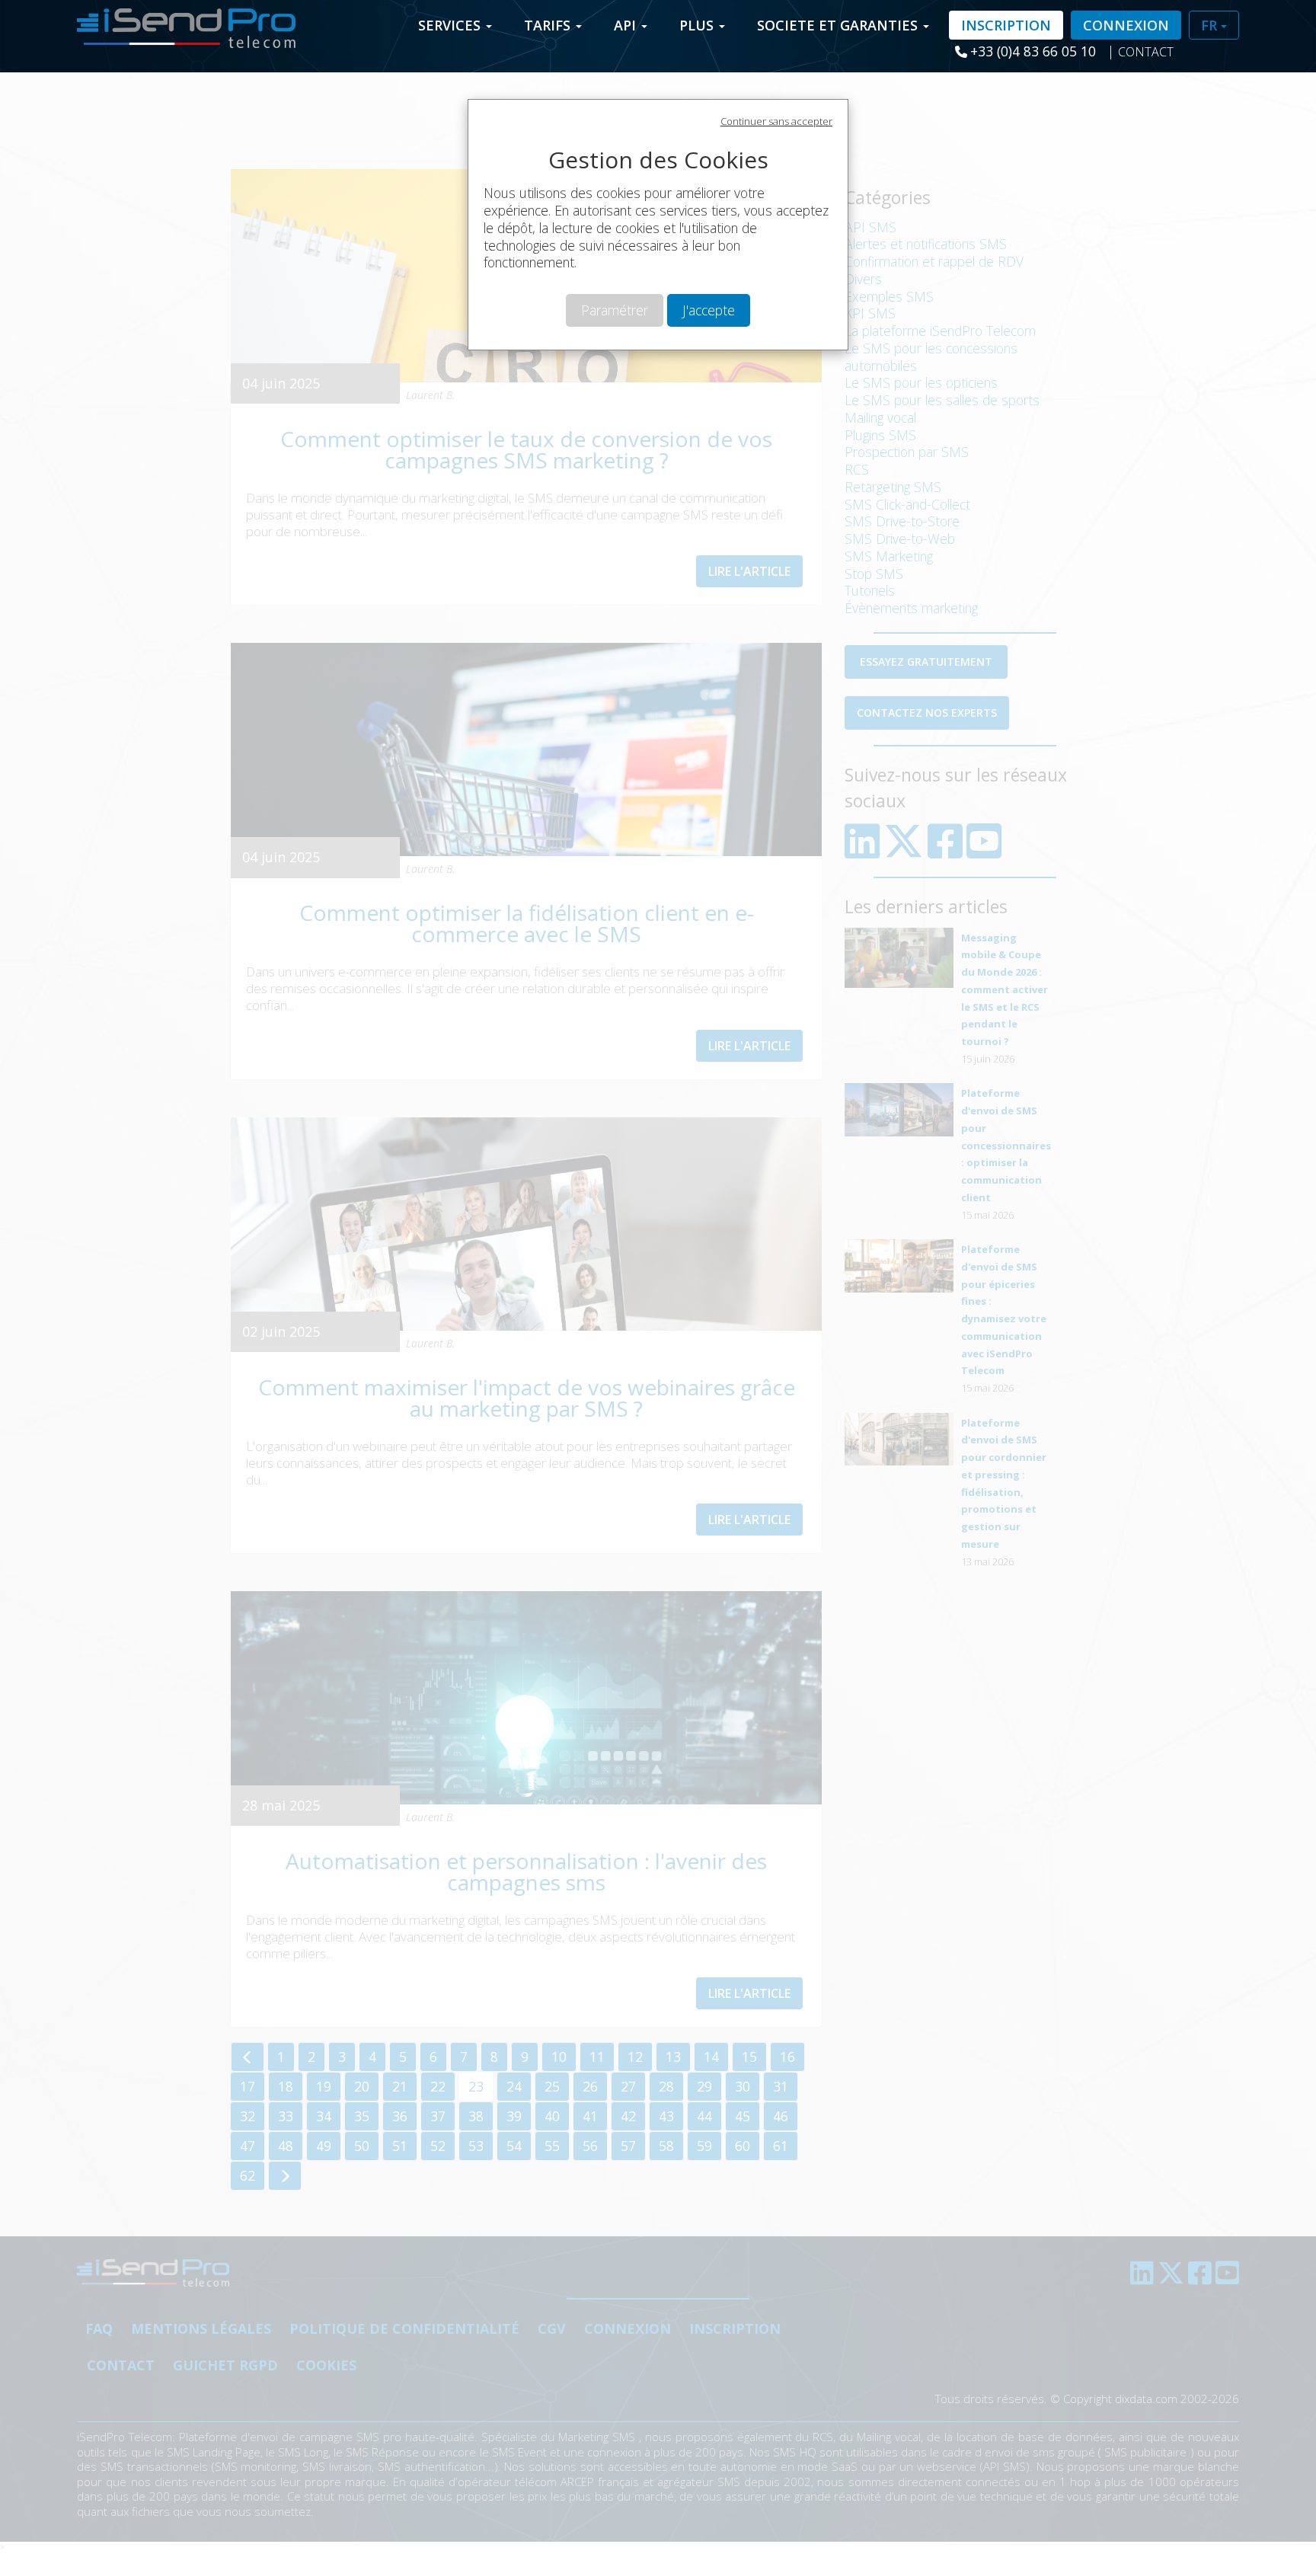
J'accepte (709, 310)
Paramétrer (615, 310)
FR (1211, 25)
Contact (1146, 52)
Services (451, 25)
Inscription (1006, 25)
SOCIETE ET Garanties (839, 25)
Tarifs (549, 25)
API (627, 25)
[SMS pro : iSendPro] (180, 24)
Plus (698, 25)
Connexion (1126, 25)
